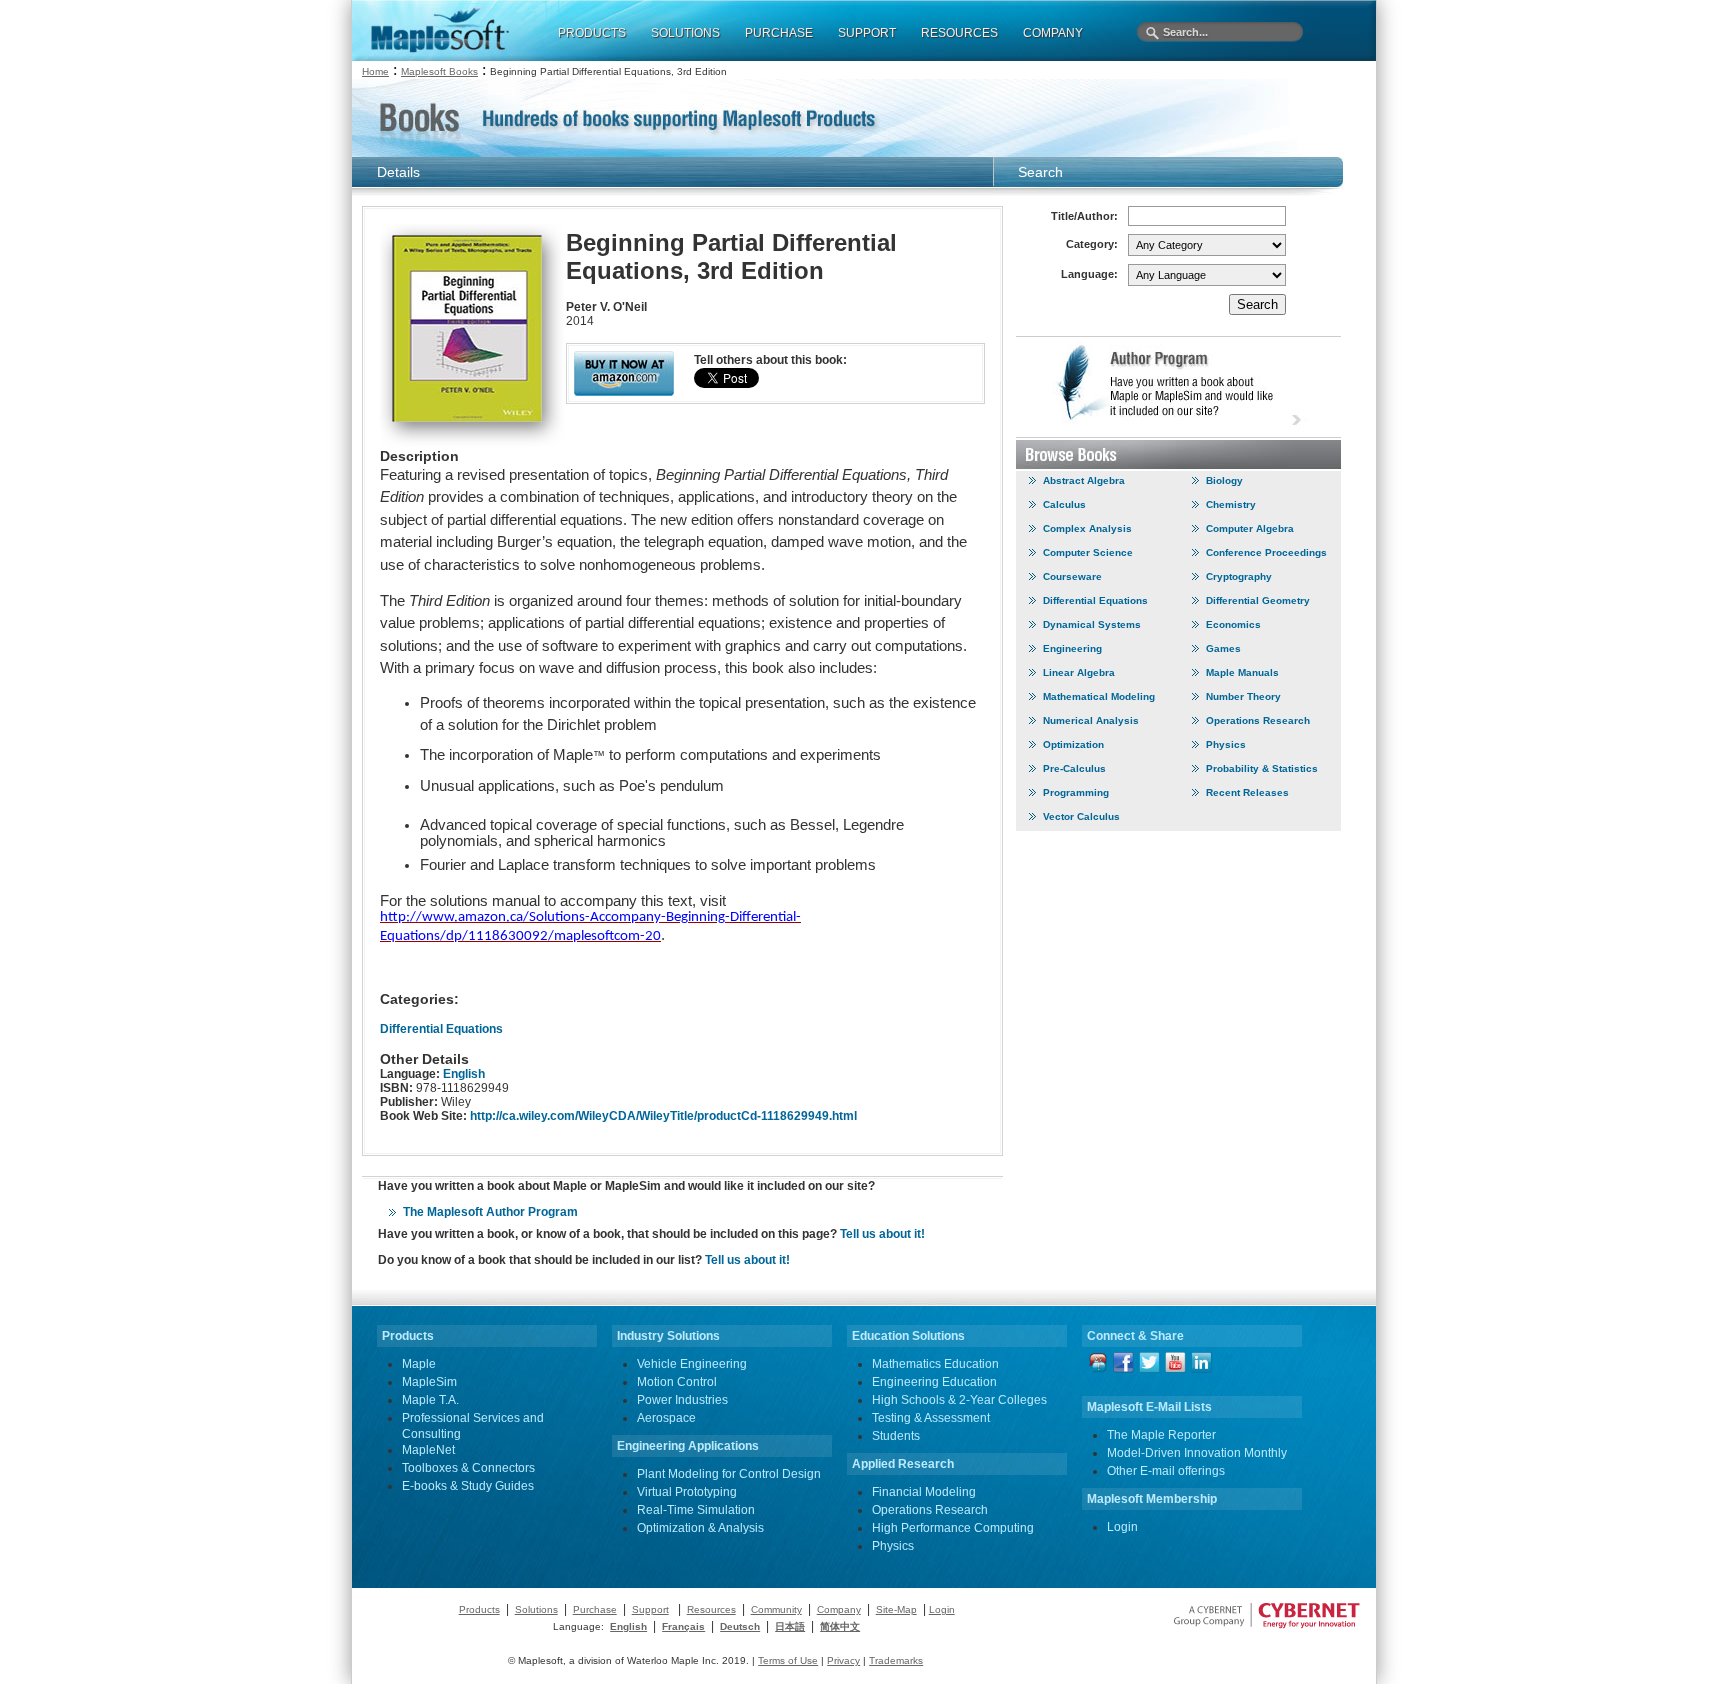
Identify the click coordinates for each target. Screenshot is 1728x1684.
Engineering (1072, 648)
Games (1223, 648)
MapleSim (429, 1382)
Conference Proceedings (1266, 552)
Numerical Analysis (1091, 720)
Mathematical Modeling (1099, 696)
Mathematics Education (935, 1364)
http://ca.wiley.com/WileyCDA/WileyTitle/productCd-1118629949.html (663, 1116)
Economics (1233, 624)
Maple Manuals (1242, 672)
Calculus (1064, 504)
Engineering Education (934, 1382)
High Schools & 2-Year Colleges (959, 1400)
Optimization (1073, 744)
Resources (711, 1609)
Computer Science (1088, 552)
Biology (1224, 480)
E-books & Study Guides (468, 1486)
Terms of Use (788, 1660)
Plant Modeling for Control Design (729, 1474)
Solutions (536, 1609)
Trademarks (896, 1660)
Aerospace (666, 1418)
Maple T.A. (430, 1400)
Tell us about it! (882, 1234)
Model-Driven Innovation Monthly (1197, 1453)
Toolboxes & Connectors (468, 1468)
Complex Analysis (1087, 528)
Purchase (595, 1609)
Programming (1076, 792)
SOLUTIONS (685, 33)
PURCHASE (779, 33)
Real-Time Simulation (696, 1510)
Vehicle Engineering (692, 1364)
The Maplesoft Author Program (490, 1212)
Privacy (843, 1660)
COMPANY (1053, 33)
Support (650, 1609)
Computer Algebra (1250, 528)
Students (896, 1436)
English (464, 1074)
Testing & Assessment (931, 1418)
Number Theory (1243, 696)
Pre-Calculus (1074, 768)
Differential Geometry (1258, 600)
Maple (419, 1364)
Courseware (1072, 576)
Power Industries (682, 1400)
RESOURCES (959, 33)
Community (776, 1609)
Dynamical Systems (1092, 624)
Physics (1226, 744)
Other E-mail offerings (1166, 1471)
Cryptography (1239, 576)
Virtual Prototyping (687, 1492)
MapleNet (428, 1450)
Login (1122, 1527)
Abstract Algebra (1084, 480)
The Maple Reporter (1161, 1435)
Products (479, 1609)
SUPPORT (867, 33)
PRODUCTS (592, 33)
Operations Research (1258, 720)
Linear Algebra (1079, 672)
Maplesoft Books (439, 71)
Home (375, 71)
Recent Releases (1247, 792)
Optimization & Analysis (700, 1528)
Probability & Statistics (1262, 768)
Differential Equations (441, 1029)
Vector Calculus (1081, 816)
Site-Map (896, 1609)
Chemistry (1231, 504)
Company (839, 1609)
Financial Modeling (924, 1492)
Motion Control (677, 1382)
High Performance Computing (953, 1528)
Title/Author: (1084, 216)
